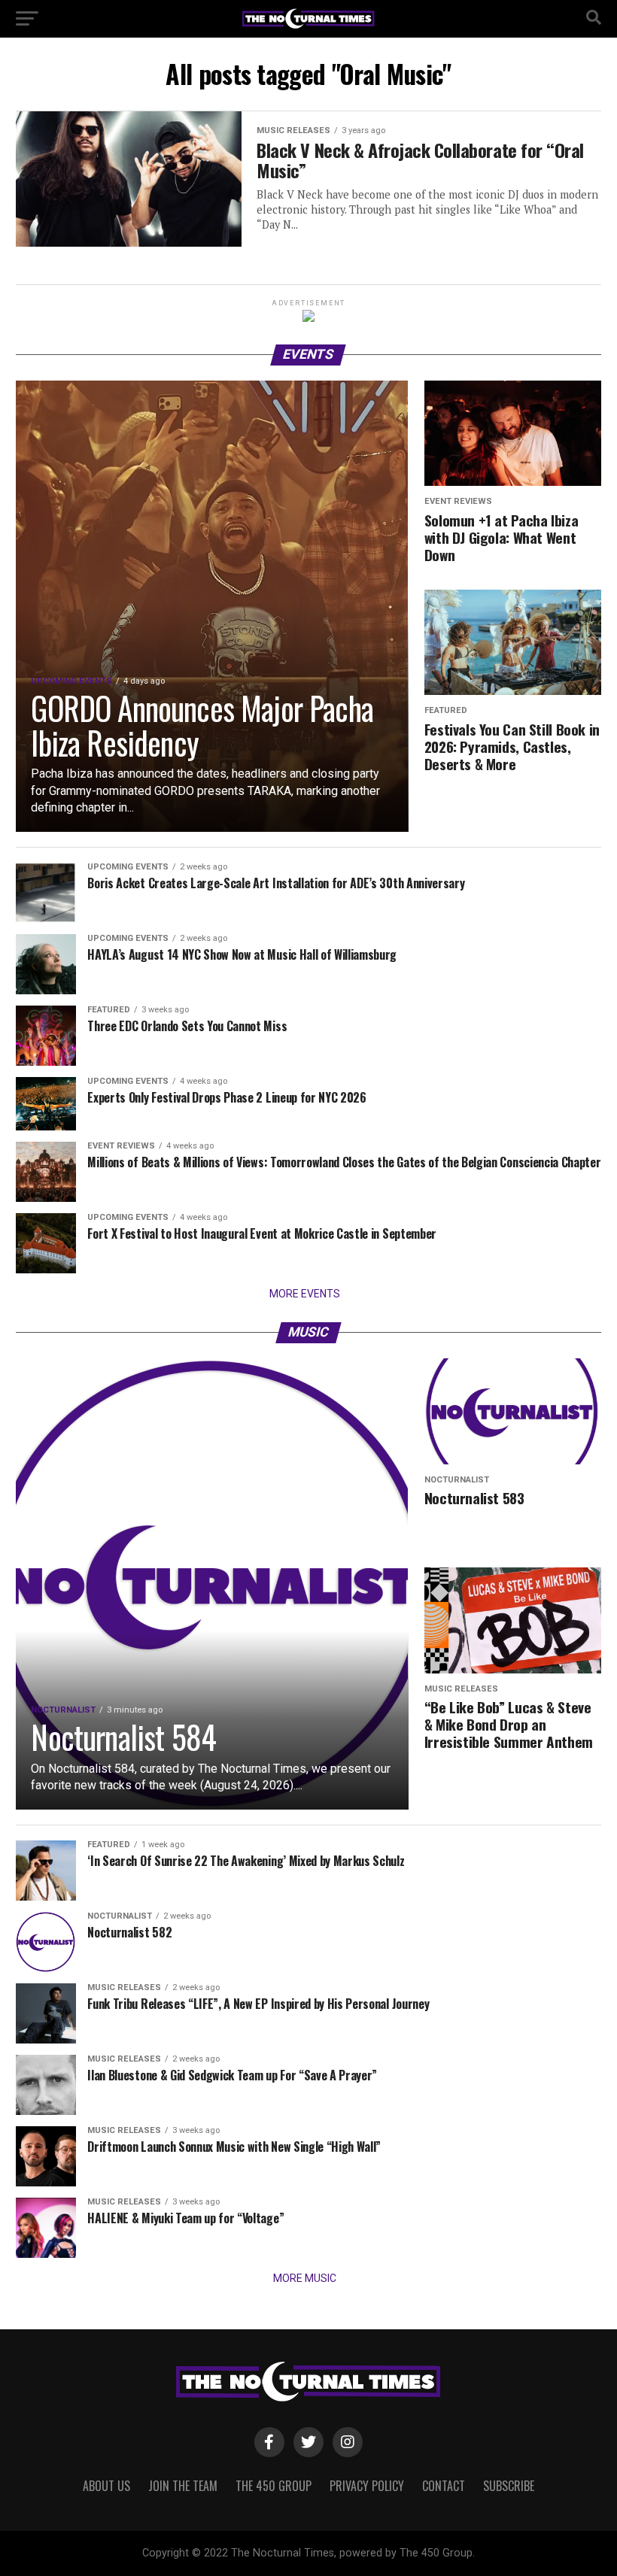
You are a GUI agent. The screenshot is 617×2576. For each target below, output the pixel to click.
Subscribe (509, 2486)
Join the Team (183, 2486)
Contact (444, 2486)
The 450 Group (274, 2486)
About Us (106, 2486)
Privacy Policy (367, 2486)
